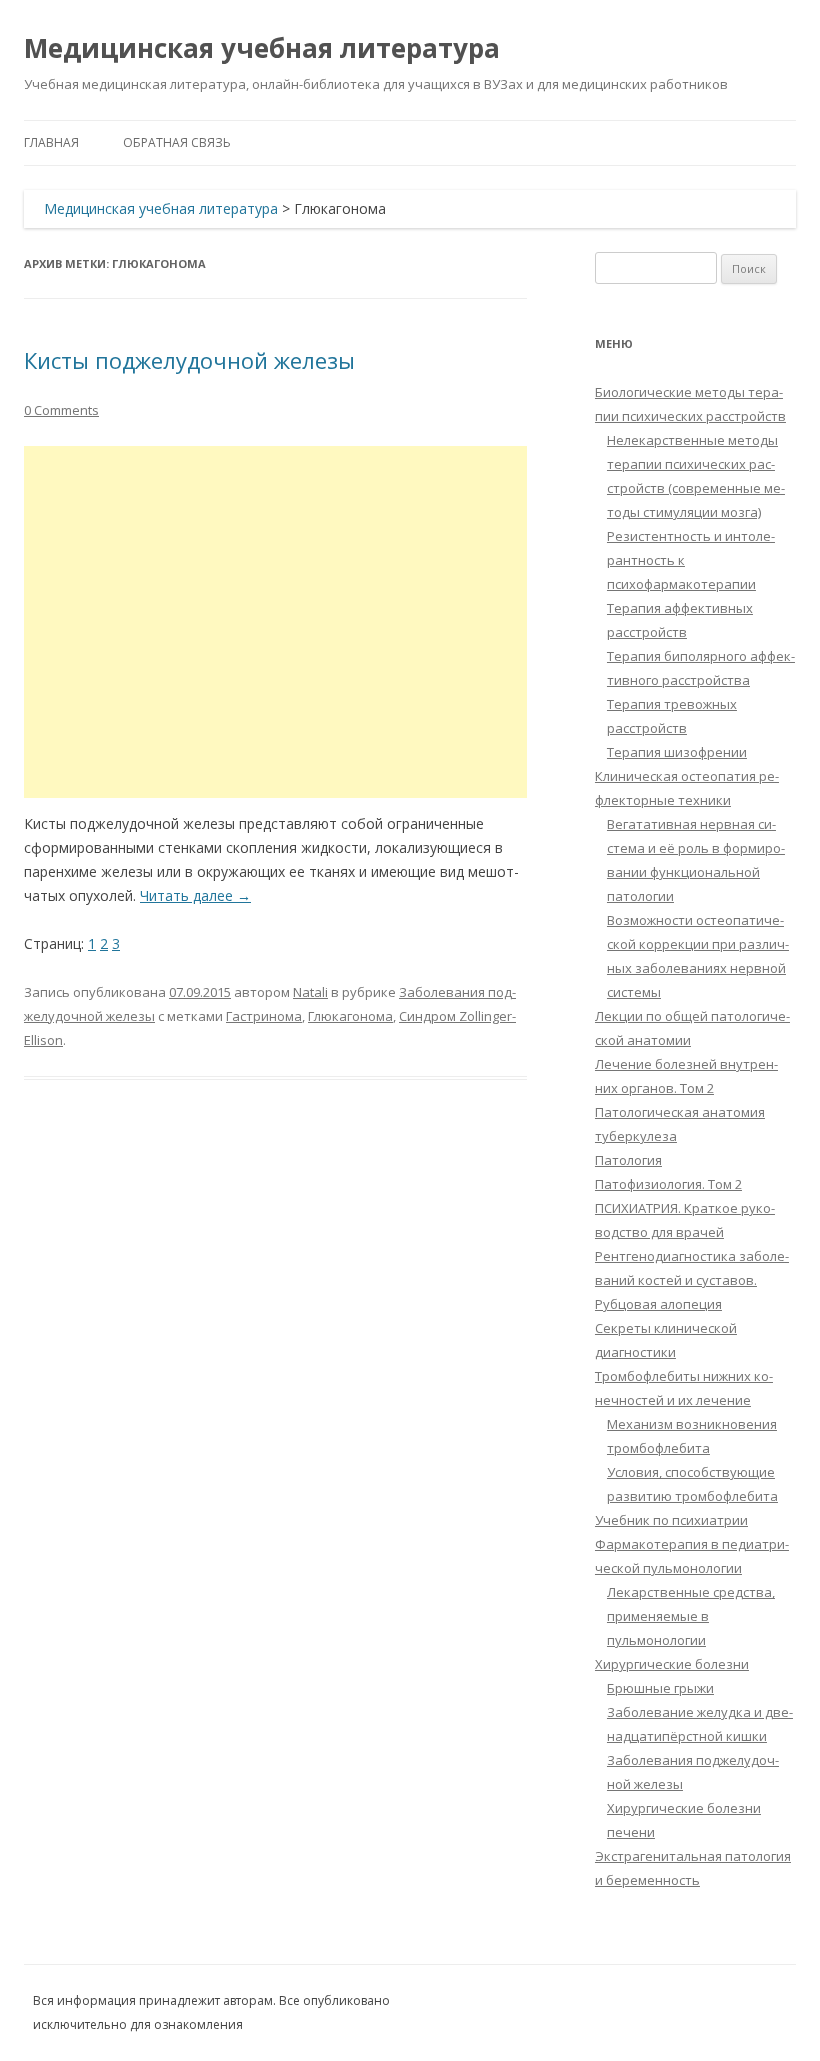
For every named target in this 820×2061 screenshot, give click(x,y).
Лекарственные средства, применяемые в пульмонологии (691, 1616)
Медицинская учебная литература (262, 48)
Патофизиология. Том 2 (668, 1184)
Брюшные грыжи (660, 1688)
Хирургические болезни (672, 1664)
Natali (310, 992)
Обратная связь (177, 142)
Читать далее (195, 895)
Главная (51, 142)
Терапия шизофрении (677, 752)
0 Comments (61, 410)
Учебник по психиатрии (671, 1520)
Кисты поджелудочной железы (189, 360)
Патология (628, 1160)
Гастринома (264, 1016)
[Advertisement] (275, 622)
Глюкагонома (350, 1016)
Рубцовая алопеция (658, 1304)
